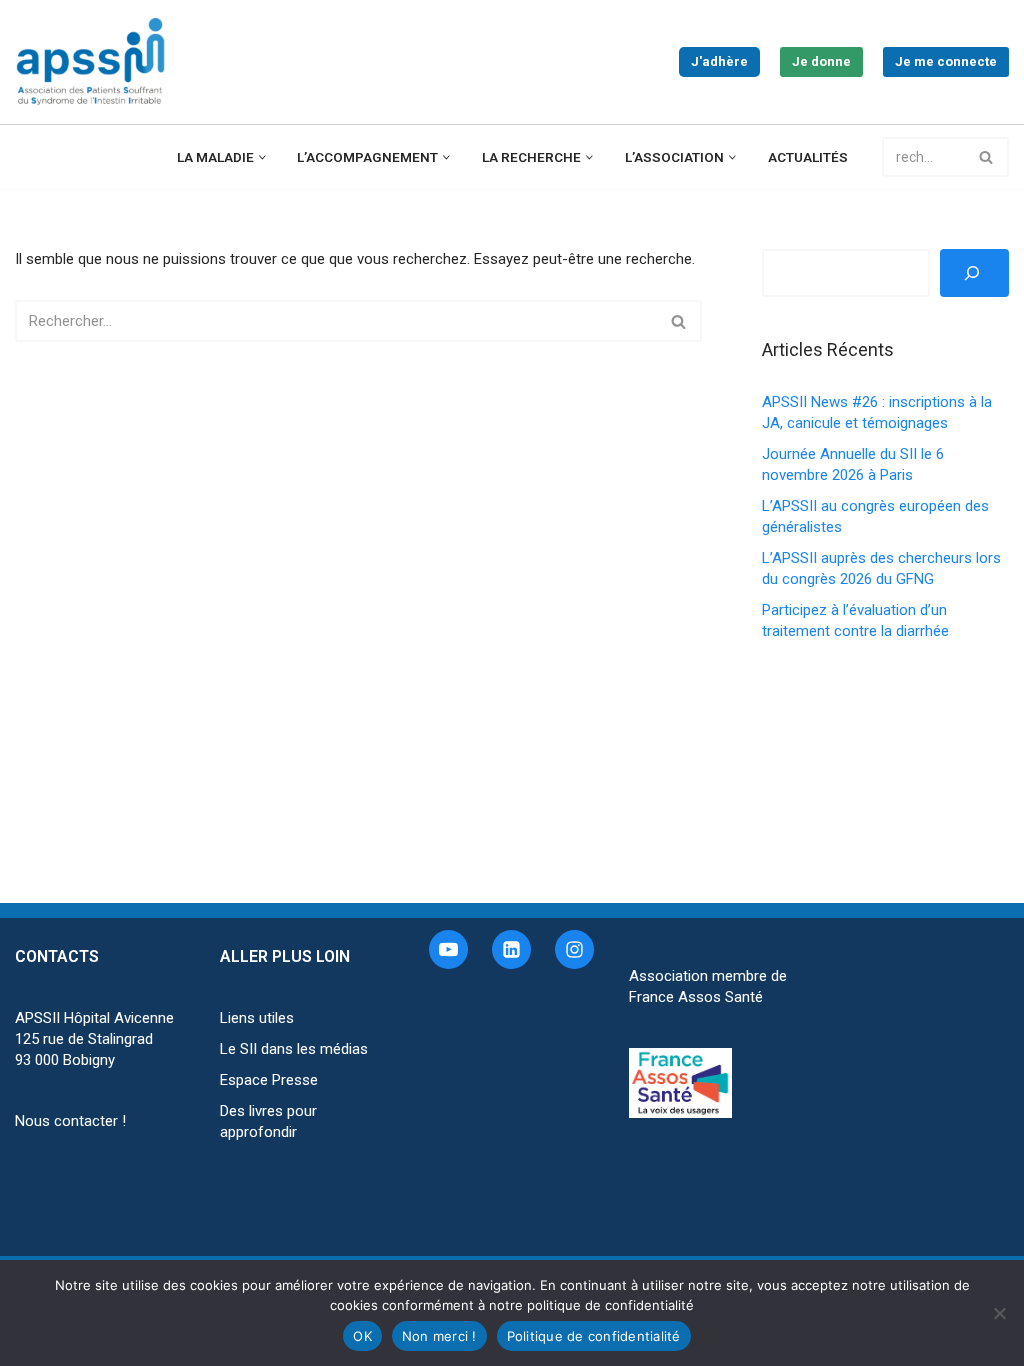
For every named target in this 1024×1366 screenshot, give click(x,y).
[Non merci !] (999, 1313)
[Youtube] (448, 949)
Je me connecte (946, 61)
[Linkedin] (511, 949)
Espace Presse (269, 1080)
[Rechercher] (986, 157)
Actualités (808, 157)
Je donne (821, 61)
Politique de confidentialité (594, 1336)
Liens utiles (257, 1018)
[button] (262, 157)
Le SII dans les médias (294, 1049)
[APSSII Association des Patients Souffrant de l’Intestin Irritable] (95, 62)
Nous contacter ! (70, 1121)
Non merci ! (439, 1336)
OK (362, 1336)
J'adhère (719, 61)
